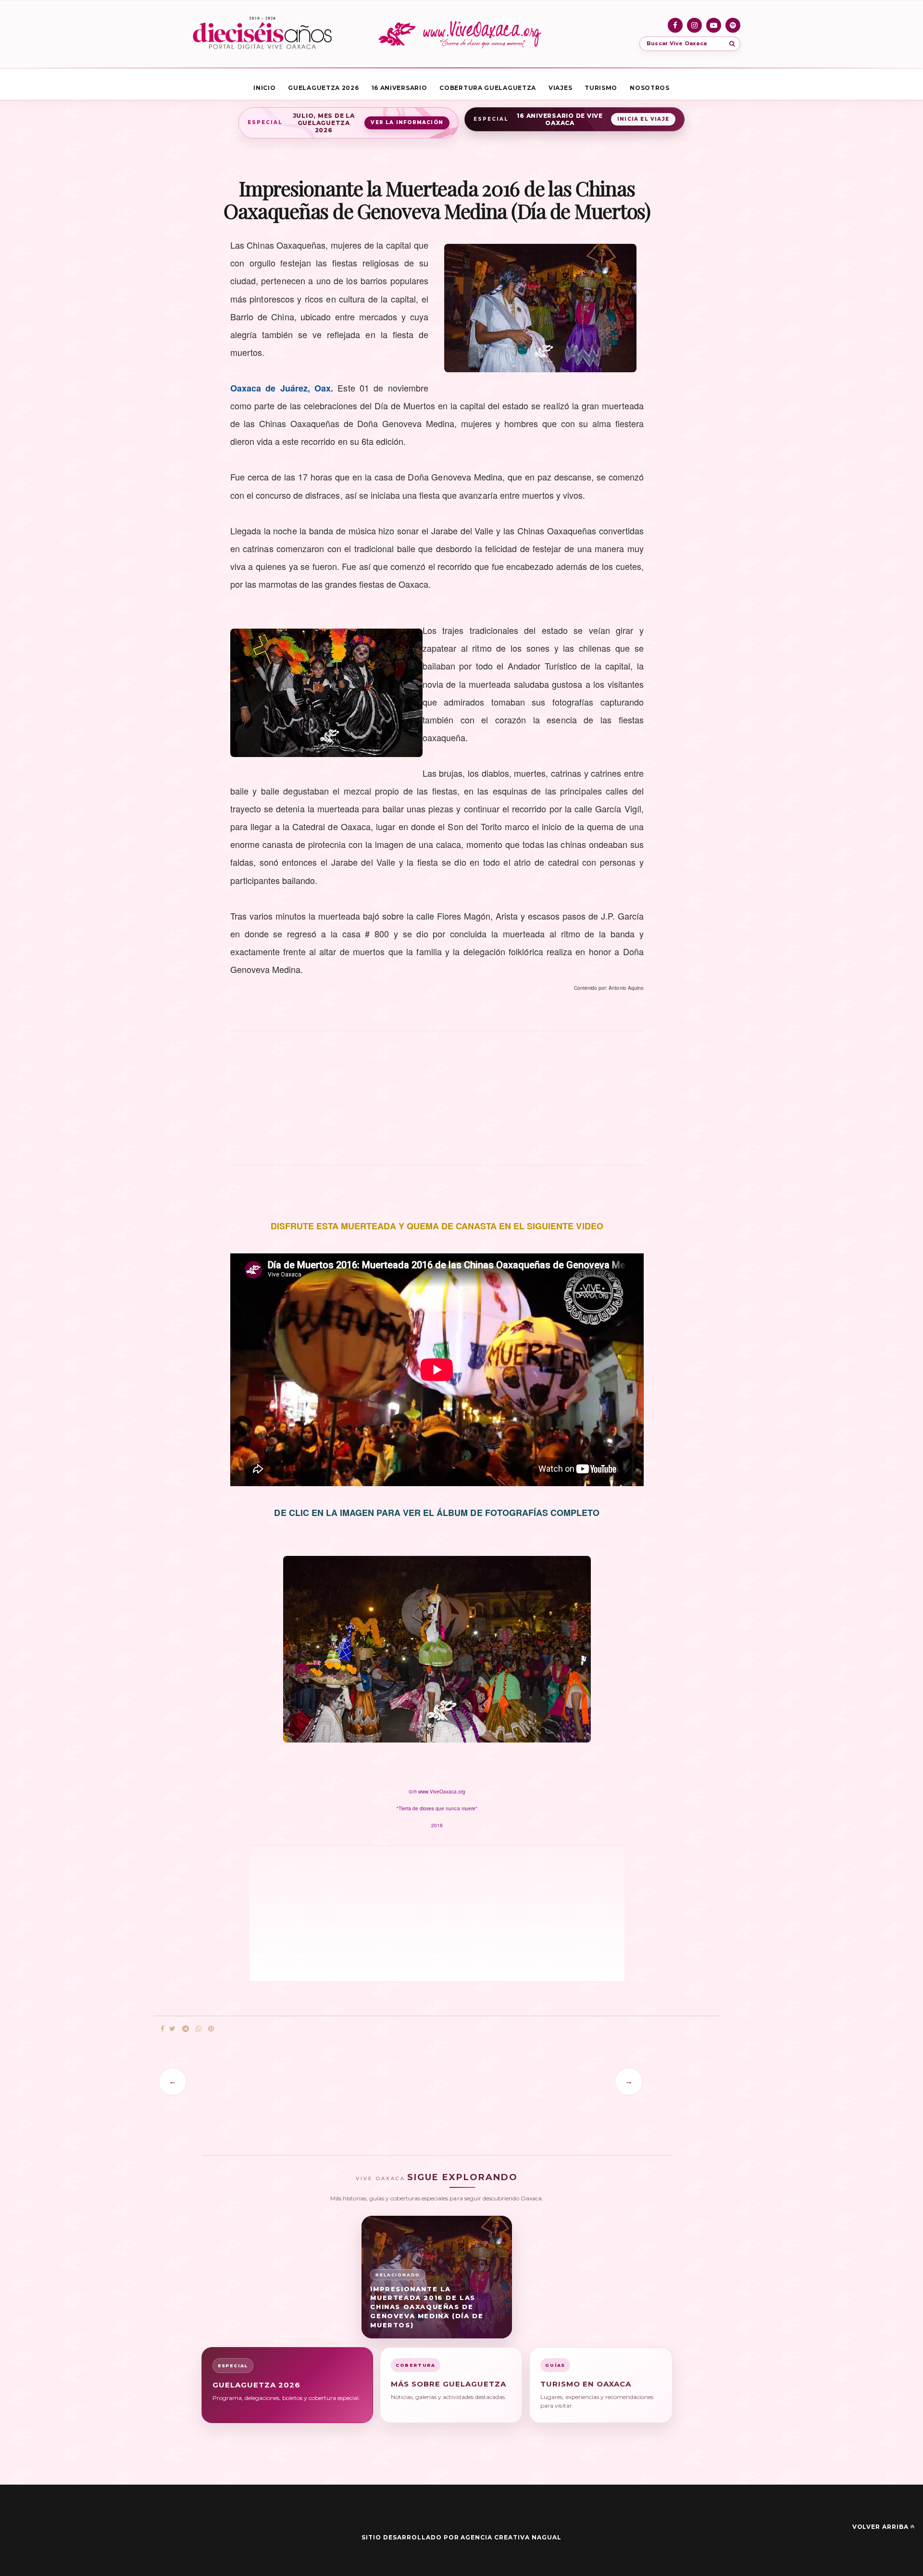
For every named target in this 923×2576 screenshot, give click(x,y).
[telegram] (186, 2029)
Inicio (264, 88)
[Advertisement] (437, 1103)
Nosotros (650, 88)
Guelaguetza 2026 (323, 88)
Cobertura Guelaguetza (488, 88)
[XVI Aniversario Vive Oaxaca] (262, 34)
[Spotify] (733, 25)
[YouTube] (714, 25)
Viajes (560, 88)
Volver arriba (880, 2527)
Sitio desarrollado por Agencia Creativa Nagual (461, 2537)
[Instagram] (694, 25)
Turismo (601, 88)
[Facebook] (675, 25)
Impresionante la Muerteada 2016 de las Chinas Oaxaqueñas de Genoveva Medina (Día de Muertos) (427, 2307)
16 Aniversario (399, 88)
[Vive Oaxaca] (461, 34)
